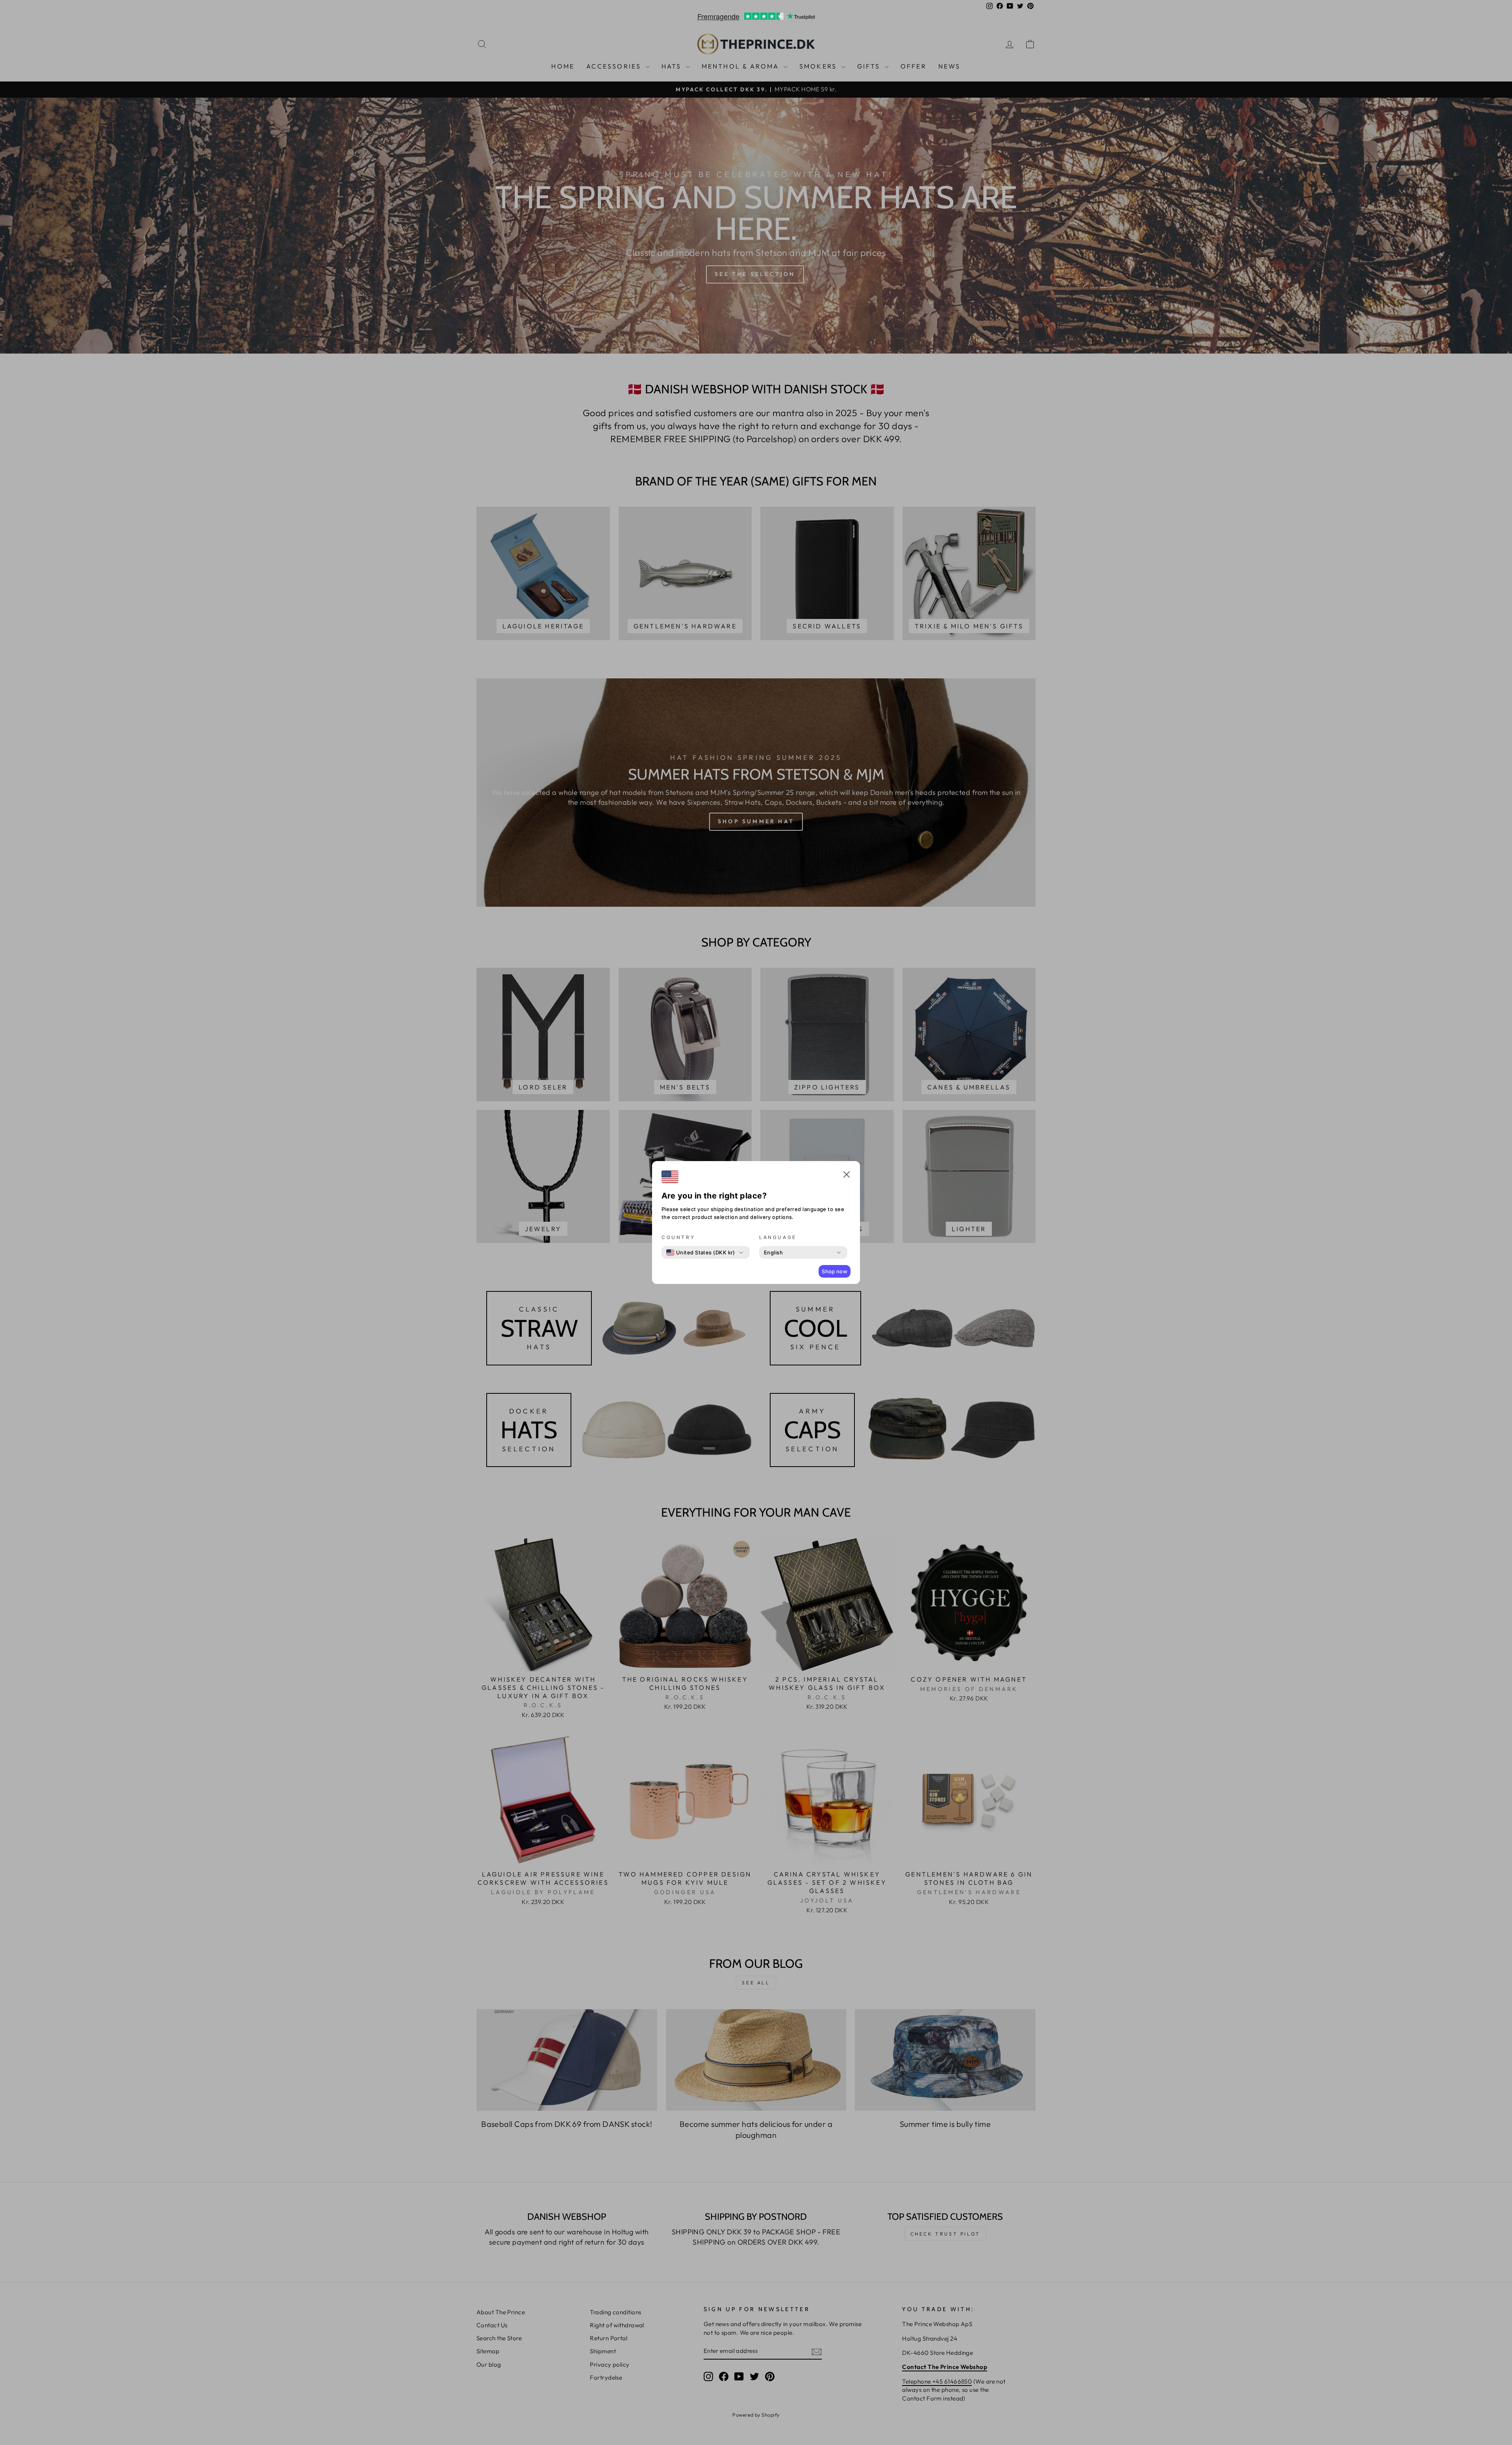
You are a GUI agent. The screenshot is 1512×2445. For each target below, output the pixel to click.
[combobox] (701, 1252)
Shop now (835, 1271)
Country (678, 1237)
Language (778, 1237)
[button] (847, 1176)
